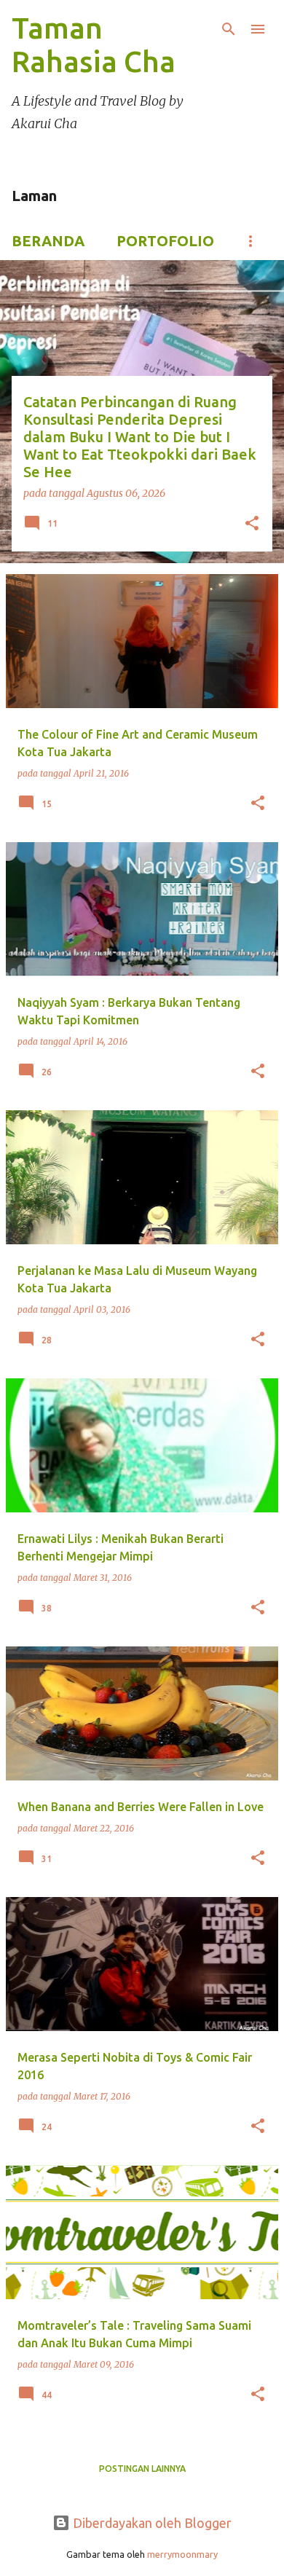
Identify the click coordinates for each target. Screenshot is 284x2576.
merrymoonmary (182, 2554)
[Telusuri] (229, 29)
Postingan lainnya (142, 2469)
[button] (252, 525)
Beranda (48, 241)
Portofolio (165, 241)
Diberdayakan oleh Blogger (151, 2523)
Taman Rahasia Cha (94, 45)
